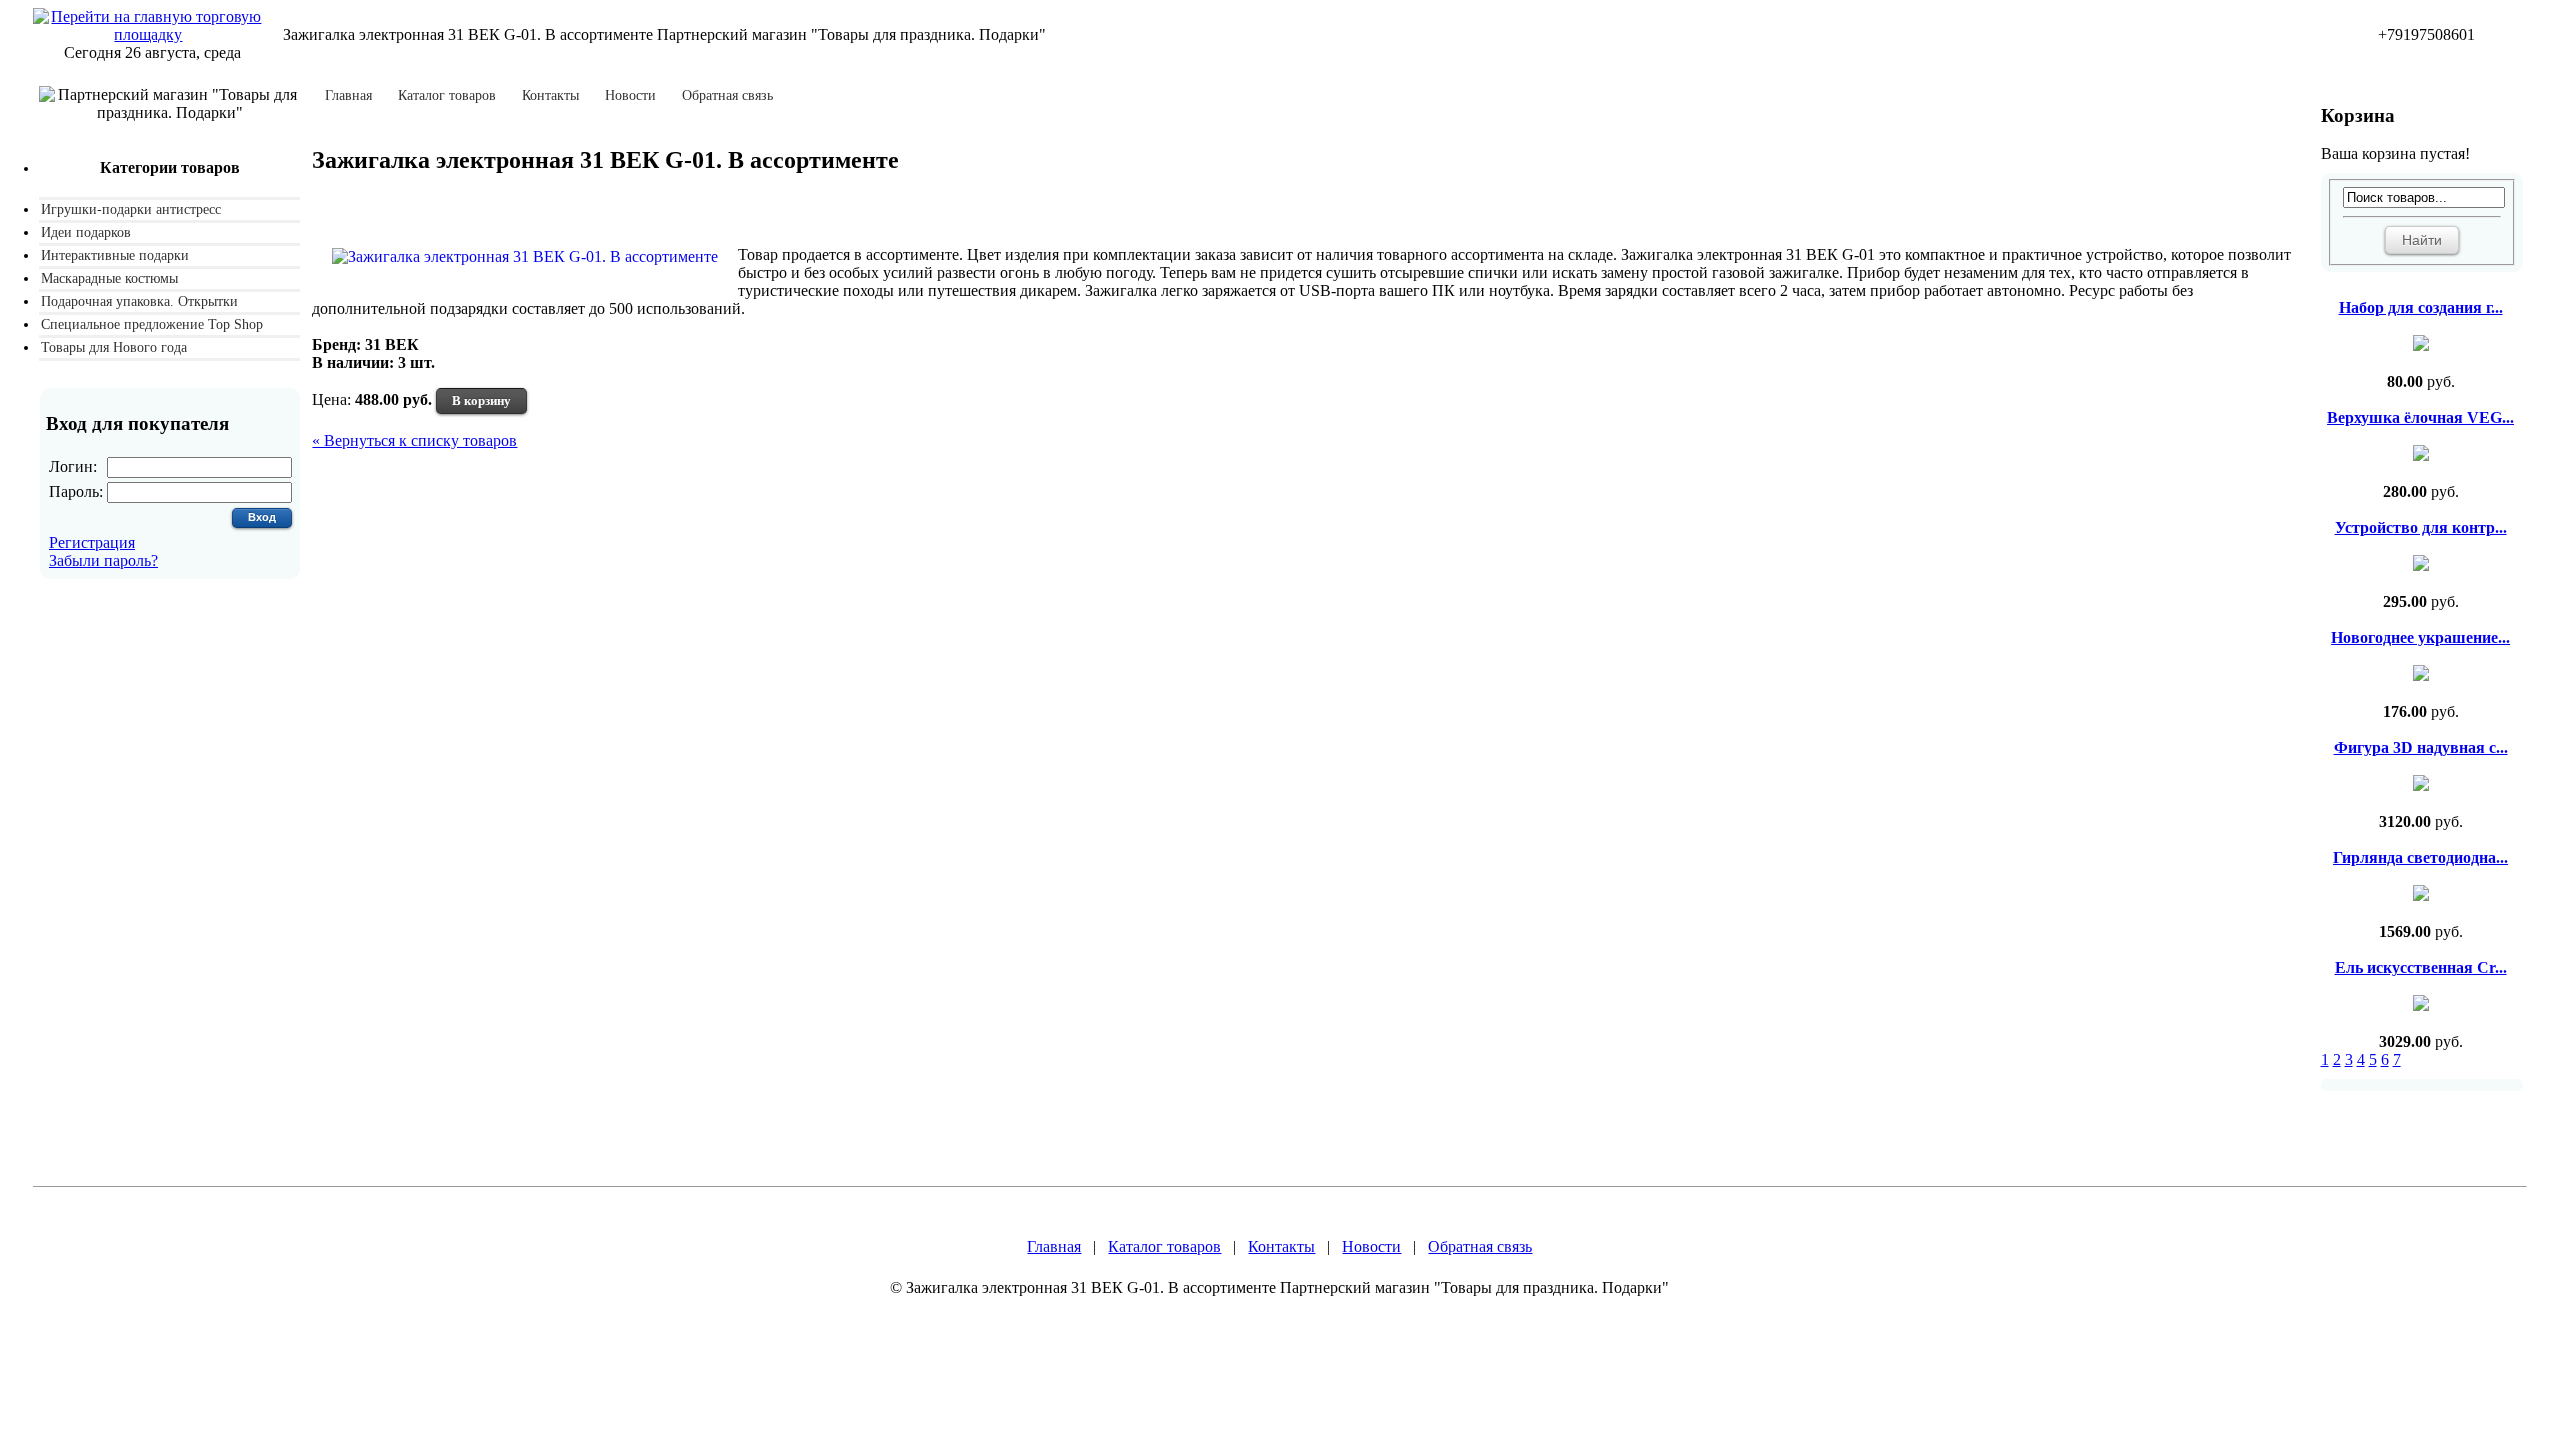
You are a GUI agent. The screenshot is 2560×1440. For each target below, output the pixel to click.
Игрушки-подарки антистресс (131, 209)
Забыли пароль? (103, 560)
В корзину (481, 400)
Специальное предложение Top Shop (152, 324)
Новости (630, 96)
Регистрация (92, 542)
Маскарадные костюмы (109, 278)
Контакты (550, 96)
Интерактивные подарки (115, 255)
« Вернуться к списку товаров (414, 440)
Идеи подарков (86, 232)
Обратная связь (727, 96)
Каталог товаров (447, 96)
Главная (348, 96)
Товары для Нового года (114, 347)
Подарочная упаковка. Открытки (139, 301)
